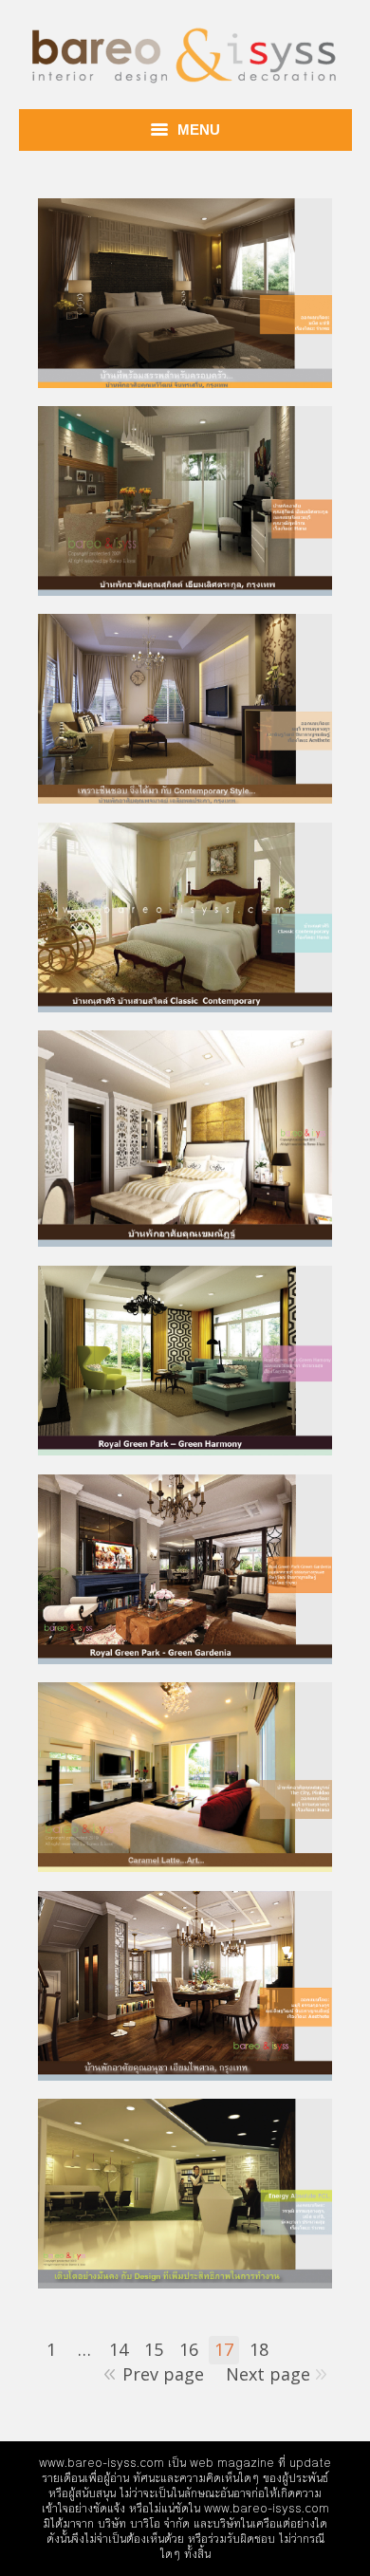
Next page (268, 2374)
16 (189, 2349)
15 (154, 2349)
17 (224, 2349)
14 (119, 2349)
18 (259, 2349)
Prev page (163, 2374)
